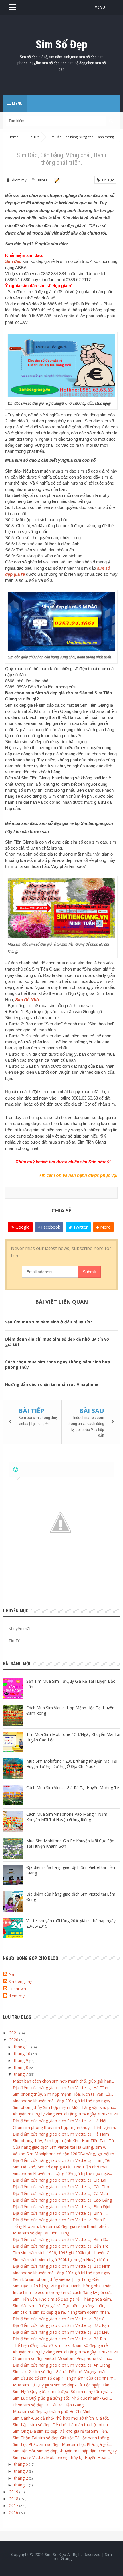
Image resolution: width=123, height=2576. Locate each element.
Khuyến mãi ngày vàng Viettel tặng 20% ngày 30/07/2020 (66, 2114)
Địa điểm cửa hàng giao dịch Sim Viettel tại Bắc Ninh (62, 2266)
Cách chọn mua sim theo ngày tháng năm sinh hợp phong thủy (58, 1364)
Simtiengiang (20, 1981)
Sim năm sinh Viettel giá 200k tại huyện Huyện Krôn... (62, 2260)
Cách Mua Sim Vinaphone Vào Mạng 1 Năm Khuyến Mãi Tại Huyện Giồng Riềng (67, 1817)
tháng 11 (23, 2047)
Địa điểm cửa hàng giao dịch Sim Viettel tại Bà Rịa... (61, 2339)
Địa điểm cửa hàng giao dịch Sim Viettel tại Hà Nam (61, 2134)
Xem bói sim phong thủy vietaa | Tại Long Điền (57, 2279)
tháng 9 (22, 2060)
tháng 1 (22, 2485)
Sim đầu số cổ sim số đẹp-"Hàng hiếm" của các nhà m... (65, 2378)
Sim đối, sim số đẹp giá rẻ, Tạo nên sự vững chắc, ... (61, 2306)
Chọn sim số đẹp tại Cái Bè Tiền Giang (48, 2405)
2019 (14, 2492)
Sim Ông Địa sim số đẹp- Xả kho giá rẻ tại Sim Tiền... (61, 2431)
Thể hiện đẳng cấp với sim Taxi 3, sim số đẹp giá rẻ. (61, 2345)
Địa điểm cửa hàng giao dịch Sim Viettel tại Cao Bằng (62, 2200)
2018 (14, 2499)
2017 (14, 2505)
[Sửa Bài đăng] (56, 180)
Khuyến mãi (19, 1629)
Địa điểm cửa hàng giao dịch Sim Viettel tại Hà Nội (59, 2121)
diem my (17, 1996)
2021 (14, 2033)
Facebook (50, 1227)
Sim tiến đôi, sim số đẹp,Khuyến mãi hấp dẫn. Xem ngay (65, 2451)
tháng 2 (22, 2478)
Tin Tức (107, 180)
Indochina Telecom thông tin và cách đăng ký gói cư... (63, 2292)
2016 (14, 2512)
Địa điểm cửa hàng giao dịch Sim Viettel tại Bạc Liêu (61, 2332)
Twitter (80, 1227)
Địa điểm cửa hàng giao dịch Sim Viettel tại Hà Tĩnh (60, 2088)
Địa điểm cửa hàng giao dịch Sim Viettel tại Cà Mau (60, 2193)
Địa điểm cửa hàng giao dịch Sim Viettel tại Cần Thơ (61, 2187)
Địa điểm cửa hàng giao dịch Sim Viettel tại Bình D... (61, 2239)
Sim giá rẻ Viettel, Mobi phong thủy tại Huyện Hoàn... (61, 2457)
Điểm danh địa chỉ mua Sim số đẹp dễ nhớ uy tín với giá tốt (58, 1342)
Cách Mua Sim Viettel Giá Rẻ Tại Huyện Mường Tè (73, 1788)
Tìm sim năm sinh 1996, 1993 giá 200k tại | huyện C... (62, 2253)
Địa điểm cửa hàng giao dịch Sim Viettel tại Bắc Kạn (61, 2325)
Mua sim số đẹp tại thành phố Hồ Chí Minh (52, 2411)
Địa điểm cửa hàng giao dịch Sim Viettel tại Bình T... (60, 2213)
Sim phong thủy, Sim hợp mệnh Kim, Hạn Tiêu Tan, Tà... (65, 2141)
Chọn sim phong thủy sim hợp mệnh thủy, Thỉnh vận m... (65, 2127)
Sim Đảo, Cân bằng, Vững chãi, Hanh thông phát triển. (63, 2286)
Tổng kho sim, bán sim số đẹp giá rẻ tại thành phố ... (61, 2226)
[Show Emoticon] (16, 1469)
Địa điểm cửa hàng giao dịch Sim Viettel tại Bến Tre (61, 2246)
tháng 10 (23, 2054)
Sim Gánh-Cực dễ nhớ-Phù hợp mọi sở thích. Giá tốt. (61, 2418)
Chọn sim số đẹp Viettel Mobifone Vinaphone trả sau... (63, 2358)
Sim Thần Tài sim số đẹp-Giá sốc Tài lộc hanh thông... (62, 2438)
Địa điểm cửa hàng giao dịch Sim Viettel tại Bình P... (60, 2220)
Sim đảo (13, 261)
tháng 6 (22, 2464)
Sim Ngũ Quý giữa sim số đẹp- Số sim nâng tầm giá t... (63, 2391)
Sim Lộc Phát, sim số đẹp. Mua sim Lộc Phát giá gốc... (63, 2444)
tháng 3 (22, 2471)
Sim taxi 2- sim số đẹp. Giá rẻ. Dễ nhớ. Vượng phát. (60, 2372)
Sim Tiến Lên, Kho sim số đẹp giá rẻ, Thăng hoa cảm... (63, 2299)
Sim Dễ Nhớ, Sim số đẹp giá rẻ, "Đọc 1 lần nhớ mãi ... (62, 2167)
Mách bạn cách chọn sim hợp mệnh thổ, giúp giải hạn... (63, 2081)
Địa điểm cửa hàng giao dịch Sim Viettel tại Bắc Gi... (60, 2319)
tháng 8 (22, 2067)
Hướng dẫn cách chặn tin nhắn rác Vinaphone (52, 1384)
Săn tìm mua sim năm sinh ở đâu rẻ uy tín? (49, 1322)
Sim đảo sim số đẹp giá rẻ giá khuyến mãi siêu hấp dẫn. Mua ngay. (60, 403)
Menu (17, 104)
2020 (14, 2040)
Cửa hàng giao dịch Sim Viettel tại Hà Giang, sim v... (60, 2147)
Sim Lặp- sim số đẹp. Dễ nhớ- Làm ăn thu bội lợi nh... (62, 2425)
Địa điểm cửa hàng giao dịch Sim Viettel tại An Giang (61, 2365)
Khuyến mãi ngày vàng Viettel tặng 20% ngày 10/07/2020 (66, 2352)
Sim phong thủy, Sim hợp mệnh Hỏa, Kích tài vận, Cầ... (63, 2094)
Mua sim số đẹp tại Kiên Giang (41, 2233)
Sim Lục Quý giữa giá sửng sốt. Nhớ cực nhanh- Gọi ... (62, 2398)
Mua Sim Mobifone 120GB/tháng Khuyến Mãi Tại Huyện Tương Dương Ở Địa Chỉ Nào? (72, 1764)
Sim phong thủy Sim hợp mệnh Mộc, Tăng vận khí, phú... (65, 2107)
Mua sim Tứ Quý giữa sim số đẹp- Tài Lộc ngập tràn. (61, 2385)
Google (22, 1227)
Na (11, 1974)
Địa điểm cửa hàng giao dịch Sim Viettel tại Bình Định (62, 2207)
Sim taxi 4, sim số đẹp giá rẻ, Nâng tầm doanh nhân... (62, 2312)
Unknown (17, 1989)
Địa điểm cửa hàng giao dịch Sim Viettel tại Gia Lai (59, 2180)
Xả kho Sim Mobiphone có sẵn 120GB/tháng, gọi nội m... (65, 2154)
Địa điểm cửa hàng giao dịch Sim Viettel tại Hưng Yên (62, 2160)
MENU (100, 7)
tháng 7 (22, 2074)
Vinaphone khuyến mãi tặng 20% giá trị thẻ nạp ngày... (63, 2101)
